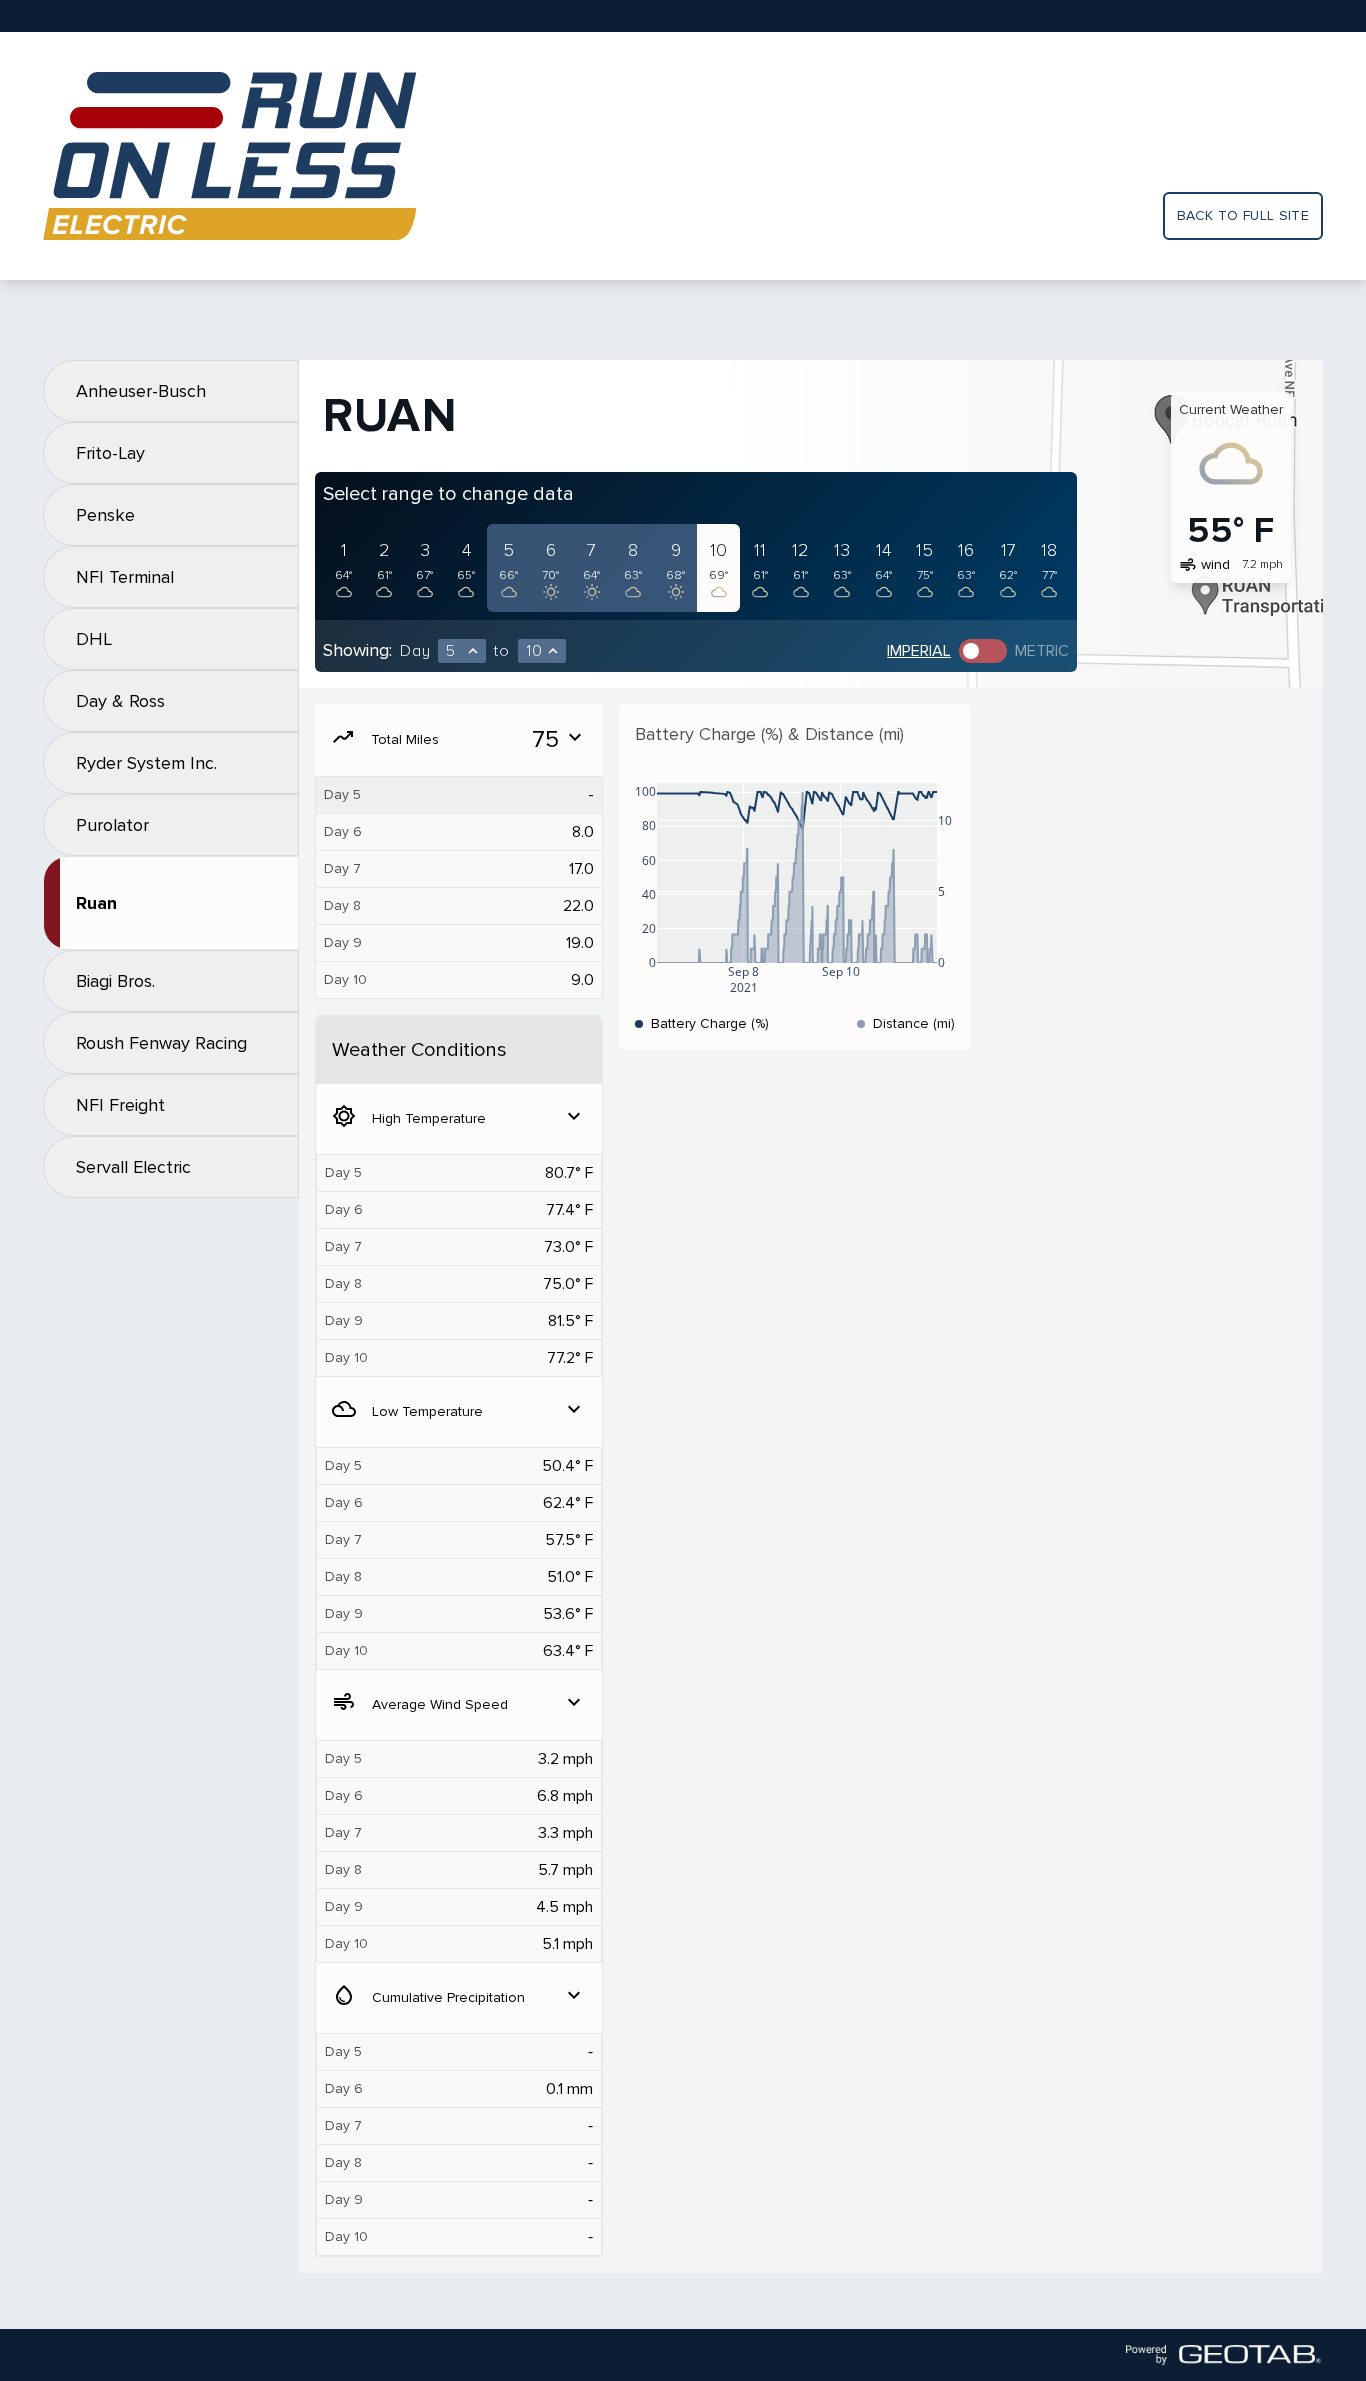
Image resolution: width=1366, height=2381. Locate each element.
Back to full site (1243, 215)
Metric (1042, 651)
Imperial (919, 651)
